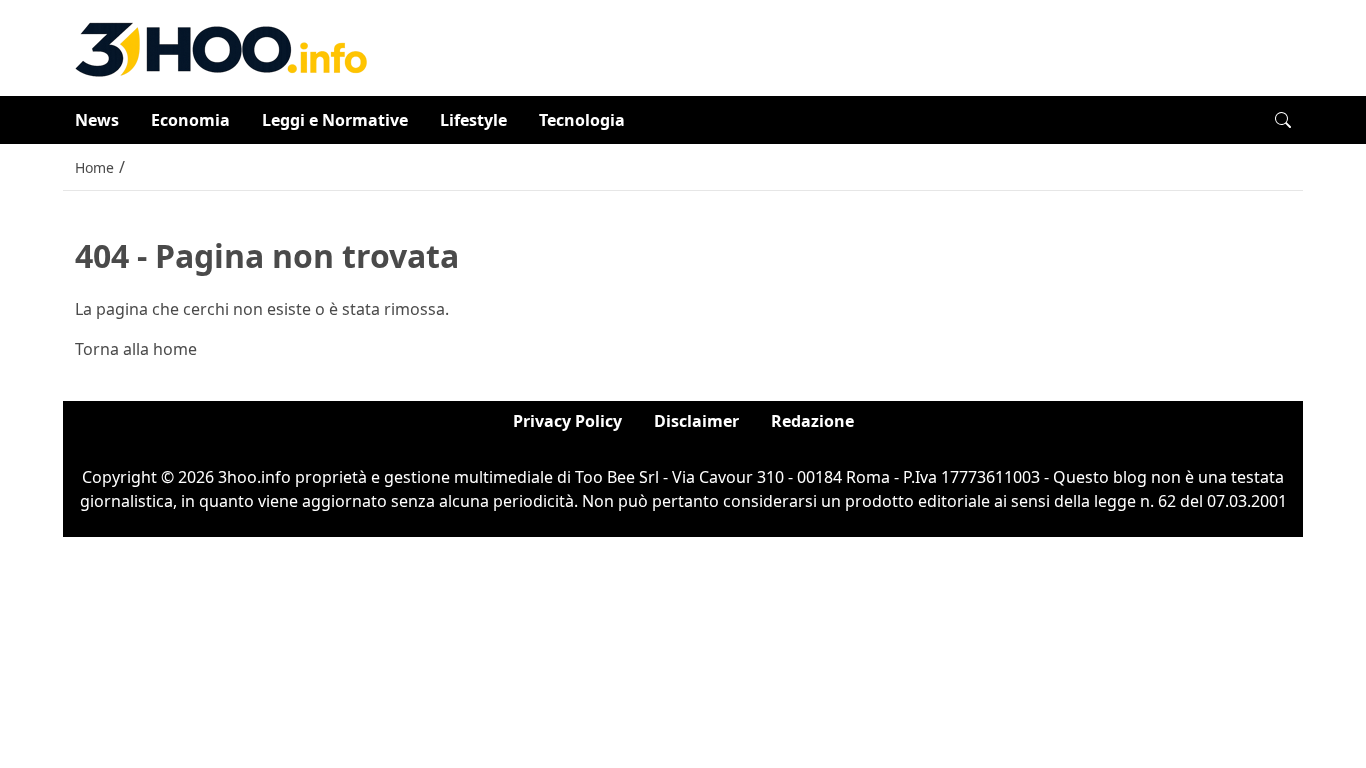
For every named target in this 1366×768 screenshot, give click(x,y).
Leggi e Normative (335, 120)
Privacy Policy (567, 421)
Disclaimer (696, 421)
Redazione (812, 421)
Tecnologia (582, 120)
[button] (1283, 120)
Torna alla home (136, 349)
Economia (190, 120)
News (97, 120)
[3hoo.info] (221, 46)
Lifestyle (473, 120)
